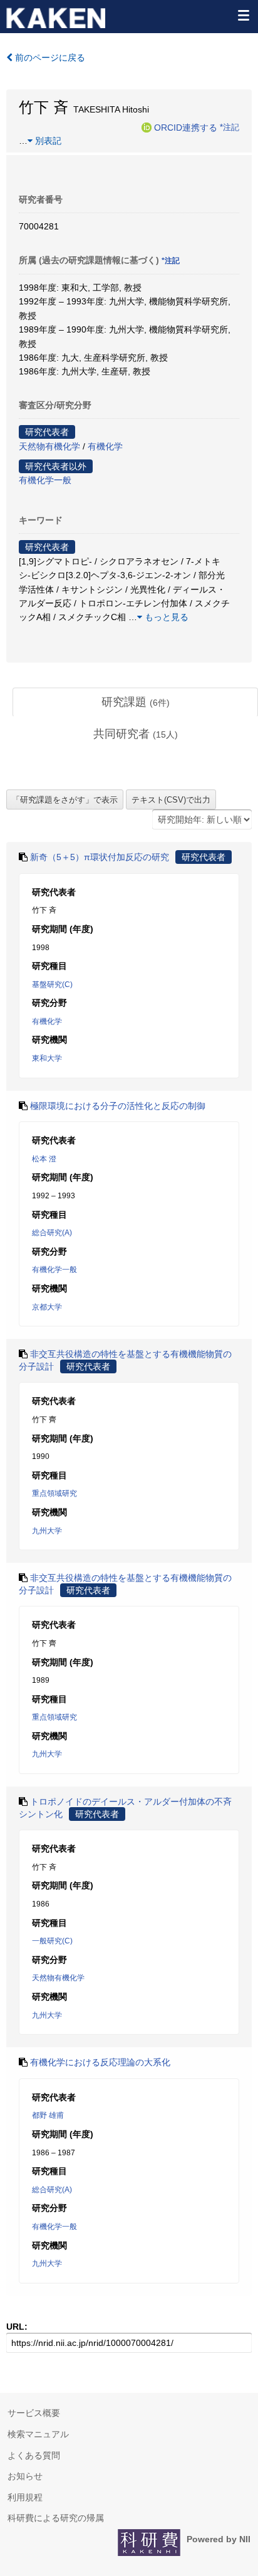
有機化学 (105, 446)
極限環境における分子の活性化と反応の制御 (118, 1106)
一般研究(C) (52, 1941)
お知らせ (25, 2476)
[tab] (135, 703)
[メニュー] (243, 15)
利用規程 (25, 2497)
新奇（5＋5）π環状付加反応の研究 (100, 857)
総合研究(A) (52, 1233)
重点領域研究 (54, 1493)
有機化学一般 (45, 480)
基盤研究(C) (52, 985)
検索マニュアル (38, 2434)
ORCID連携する (186, 127)
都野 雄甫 (48, 2115)
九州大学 (47, 1531)
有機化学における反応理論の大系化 (100, 2062)
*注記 (230, 127)
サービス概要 (34, 2413)
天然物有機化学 (49, 446)
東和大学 (47, 1058)
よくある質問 (34, 2455)
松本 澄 (44, 1159)
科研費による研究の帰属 (56, 2518)
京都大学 (47, 1307)
